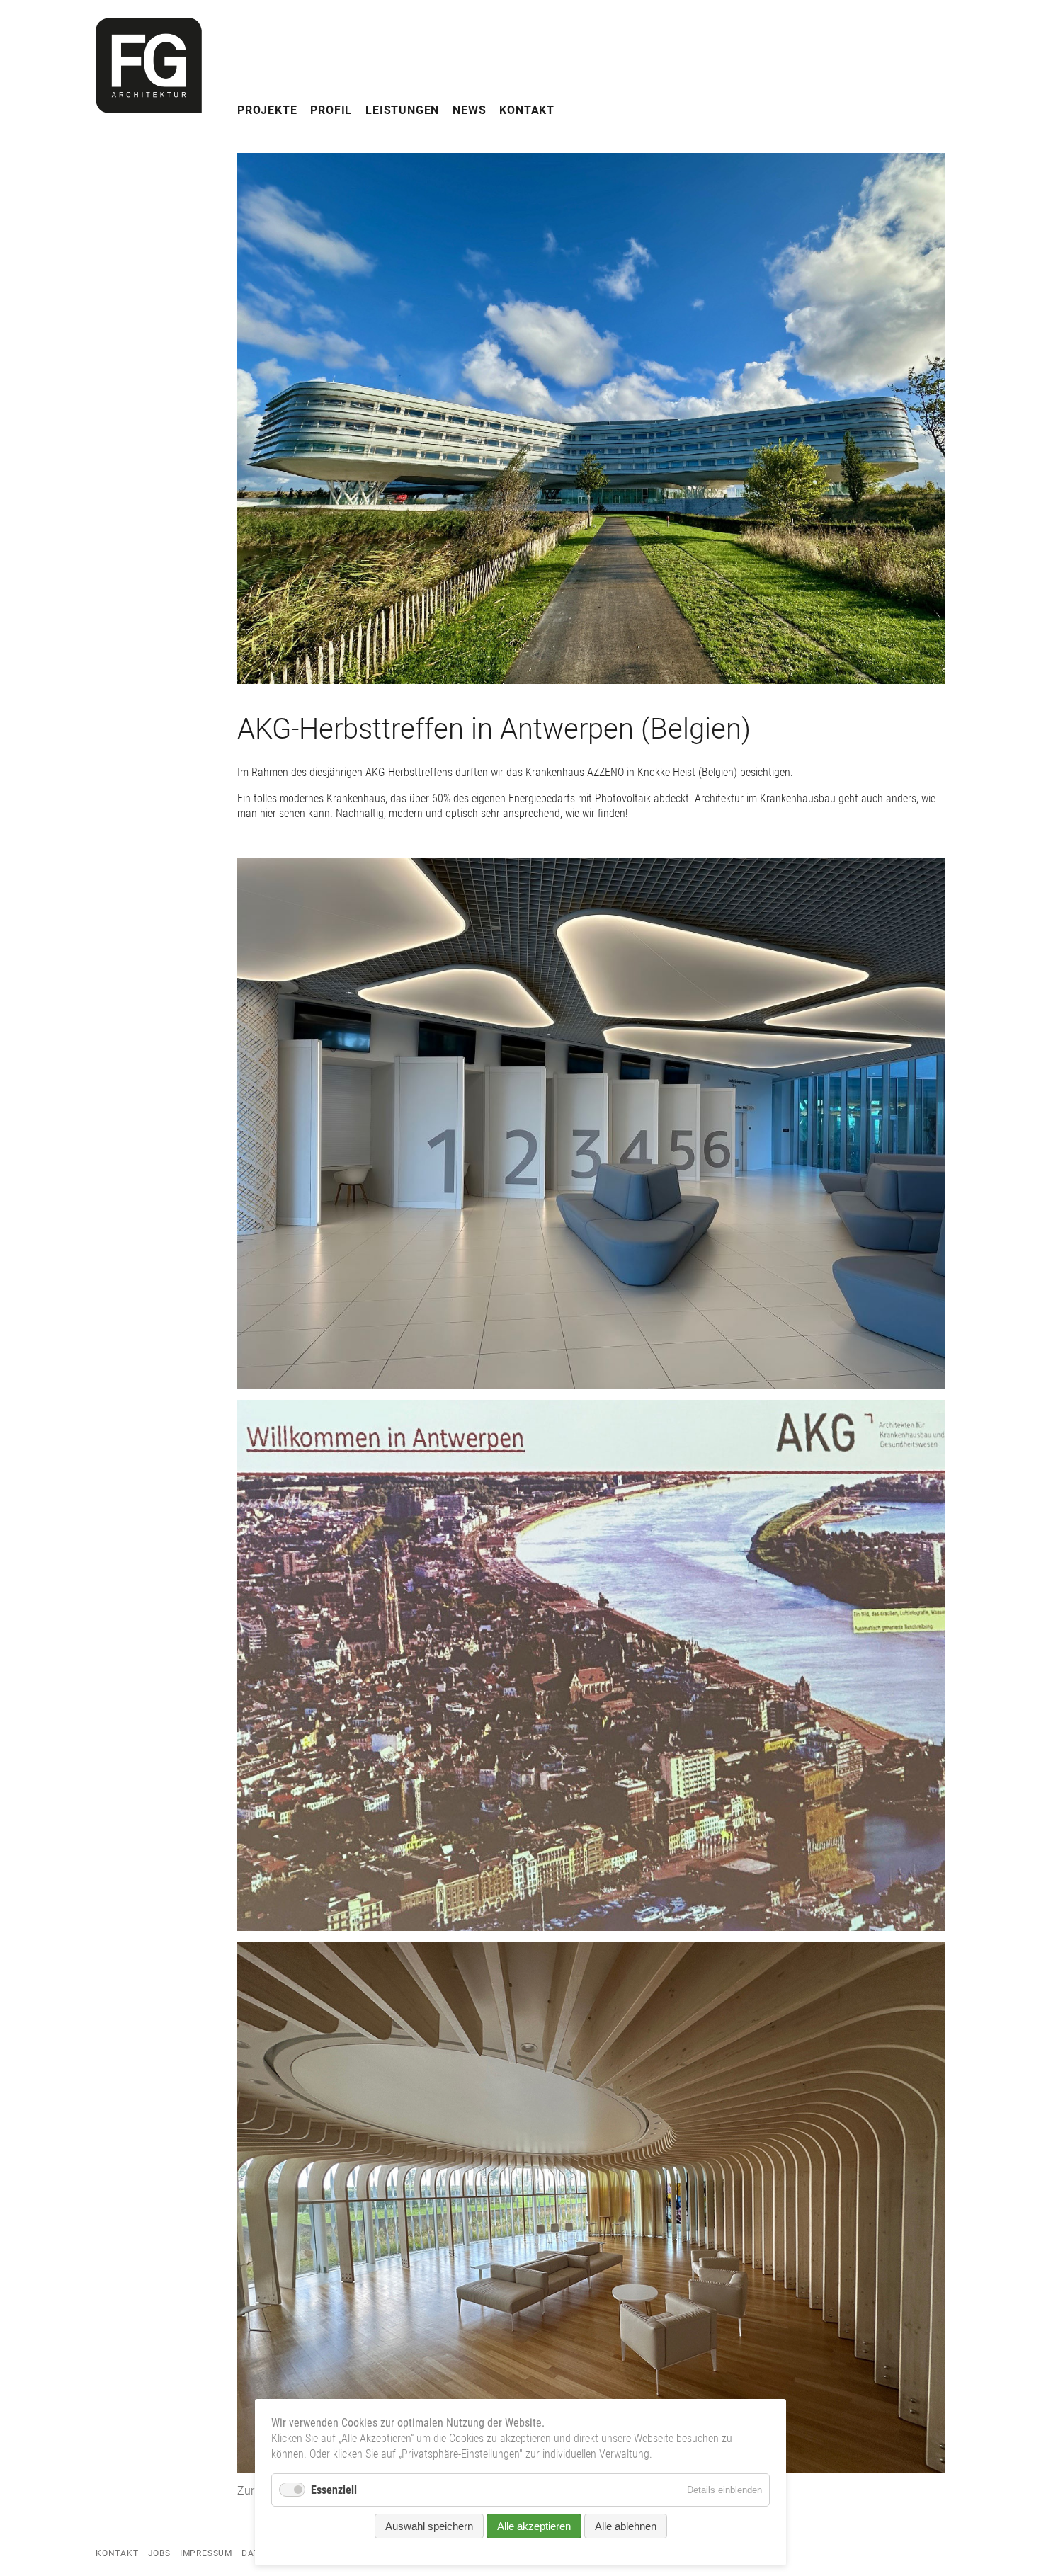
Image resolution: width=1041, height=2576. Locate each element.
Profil (331, 110)
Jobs (159, 2553)
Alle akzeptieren (534, 2526)
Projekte (267, 110)
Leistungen (402, 110)
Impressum (206, 2553)
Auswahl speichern (429, 2526)
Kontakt (527, 110)
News (469, 110)
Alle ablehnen (626, 2526)
